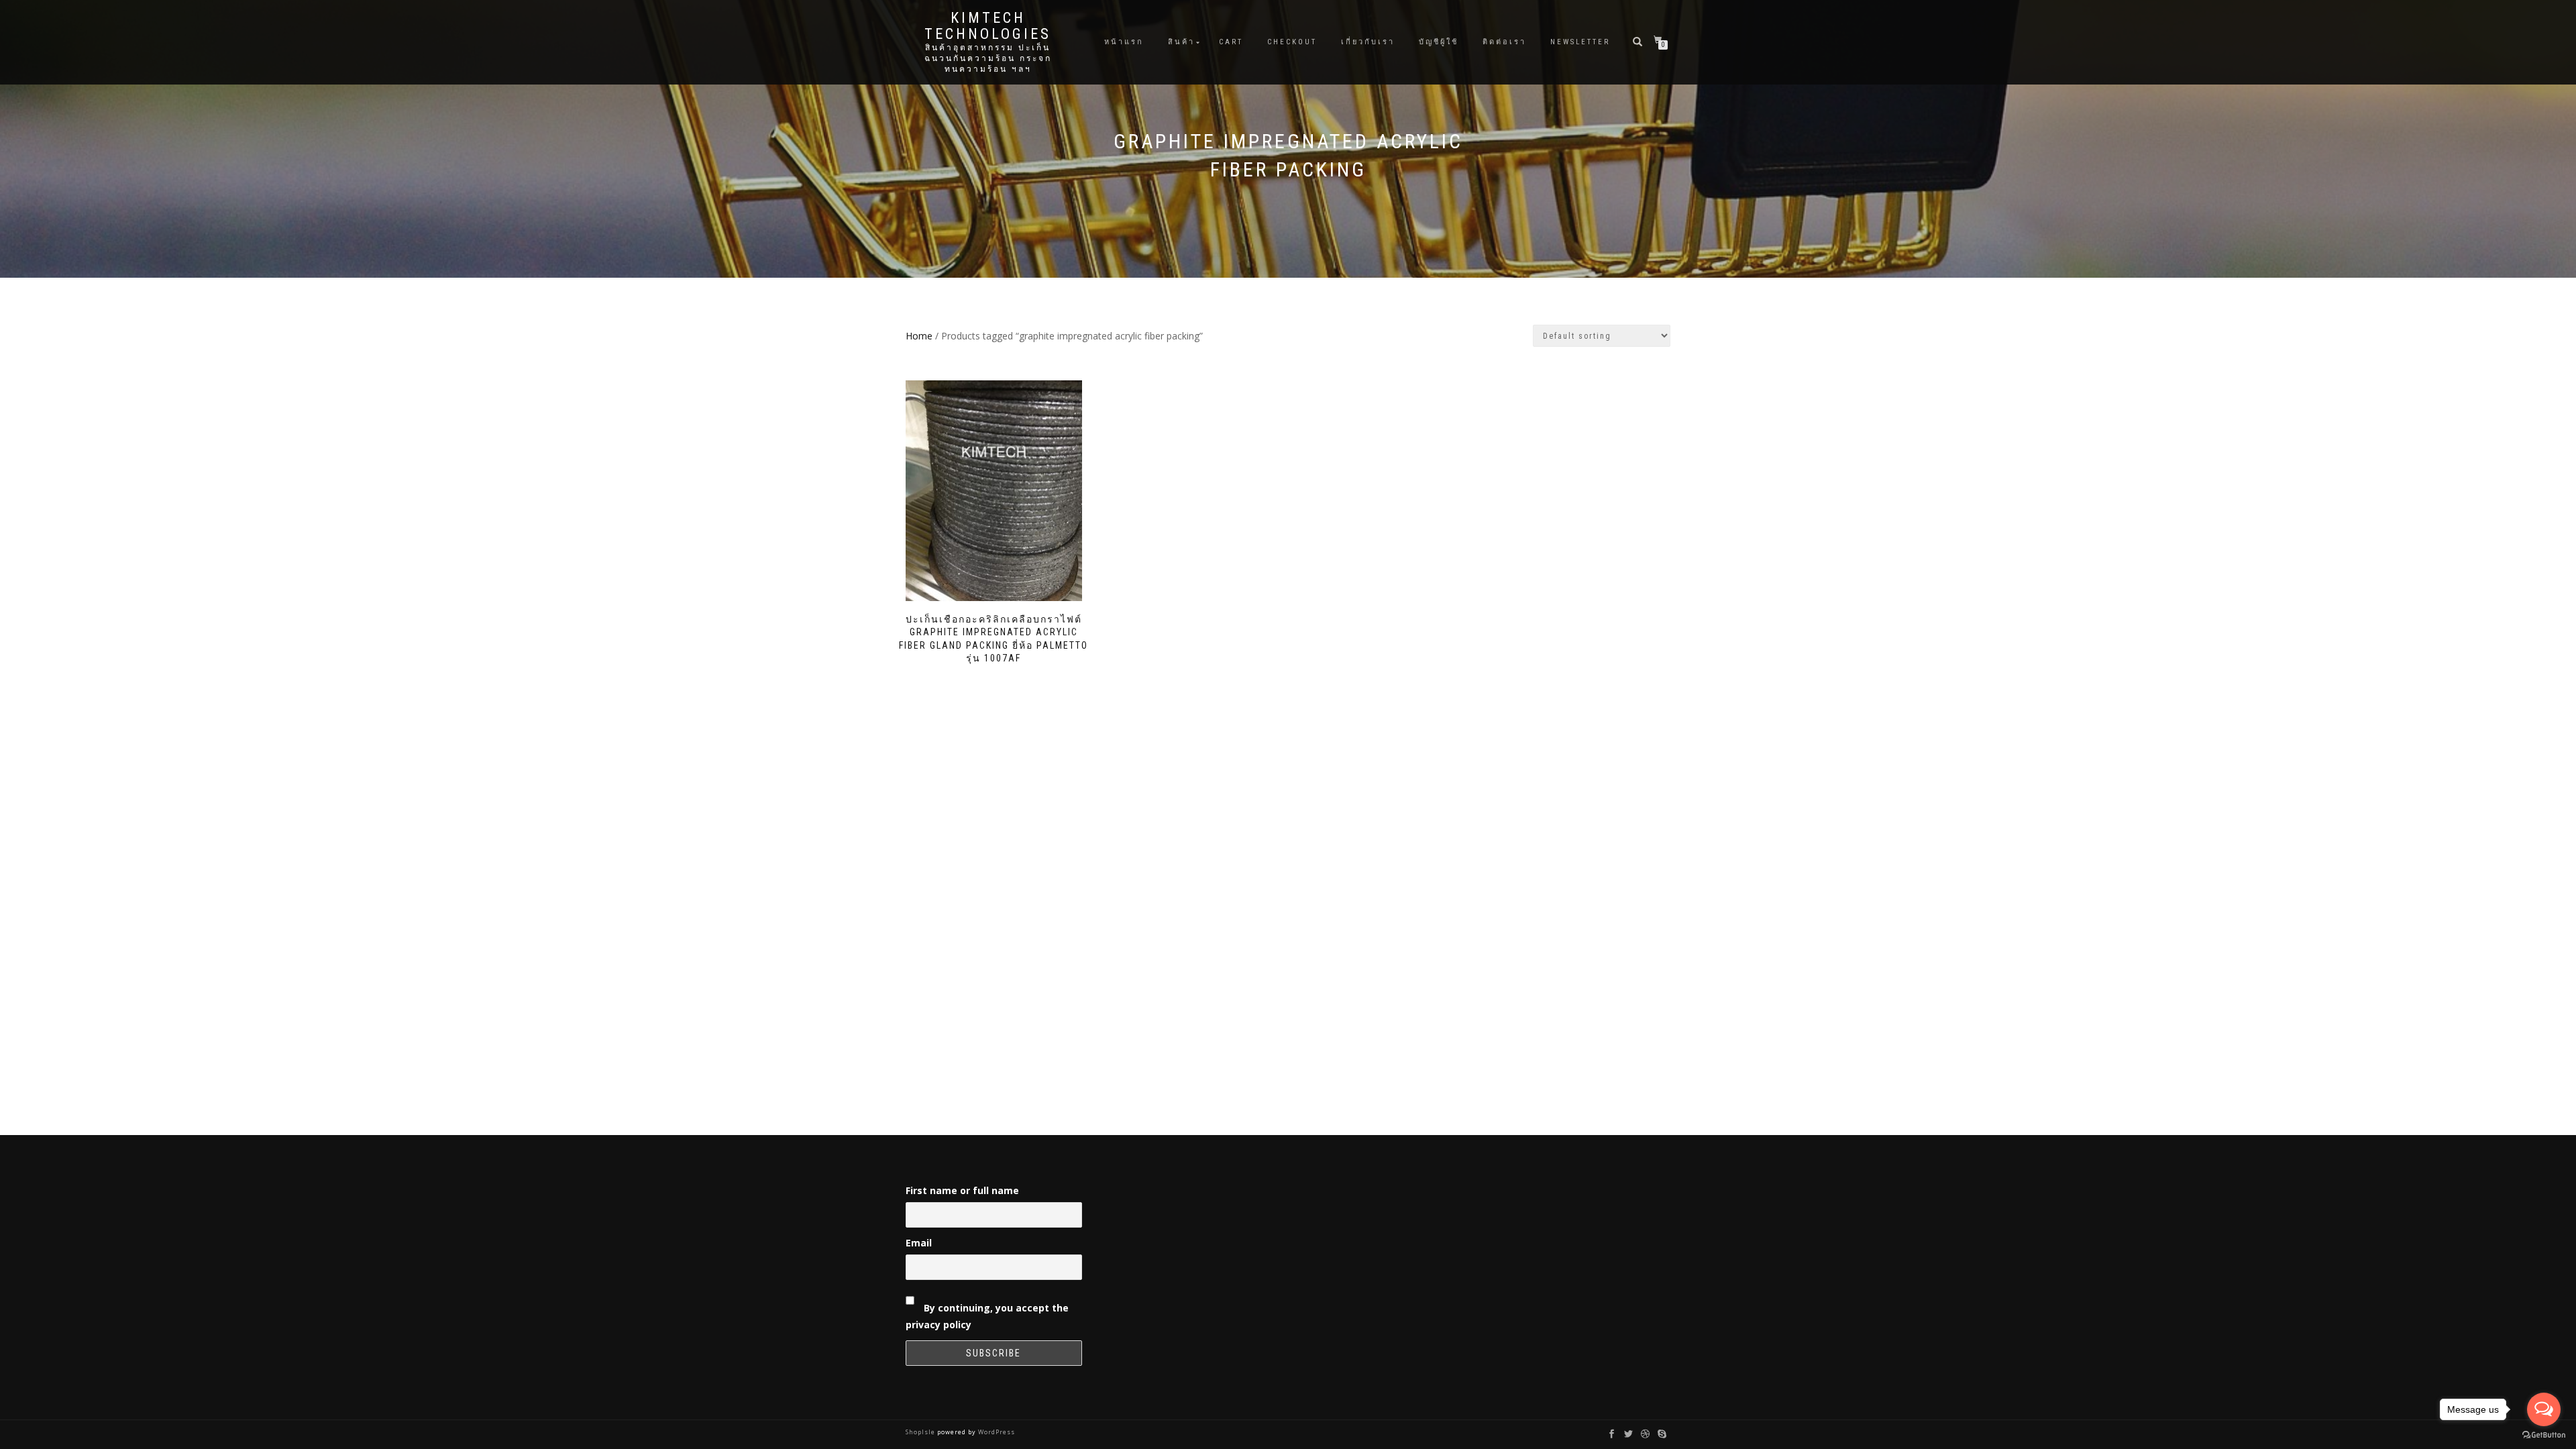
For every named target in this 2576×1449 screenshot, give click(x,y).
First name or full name (962, 1190)
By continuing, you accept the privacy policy (987, 1316)
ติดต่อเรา (1504, 42)
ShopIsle (921, 1432)
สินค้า (1181, 42)
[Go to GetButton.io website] (2544, 1435)
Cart (1231, 42)
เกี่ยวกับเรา (1368, 42)
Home (919, 336)
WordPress (996, 1432)
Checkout (1292, 42)
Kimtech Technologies (988, 26)
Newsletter (1580, 42)
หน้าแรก (1124, 42)
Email (919, 1243)
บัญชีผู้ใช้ (1439, 42)
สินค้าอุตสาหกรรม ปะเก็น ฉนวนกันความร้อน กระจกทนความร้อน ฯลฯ (988, 58)
